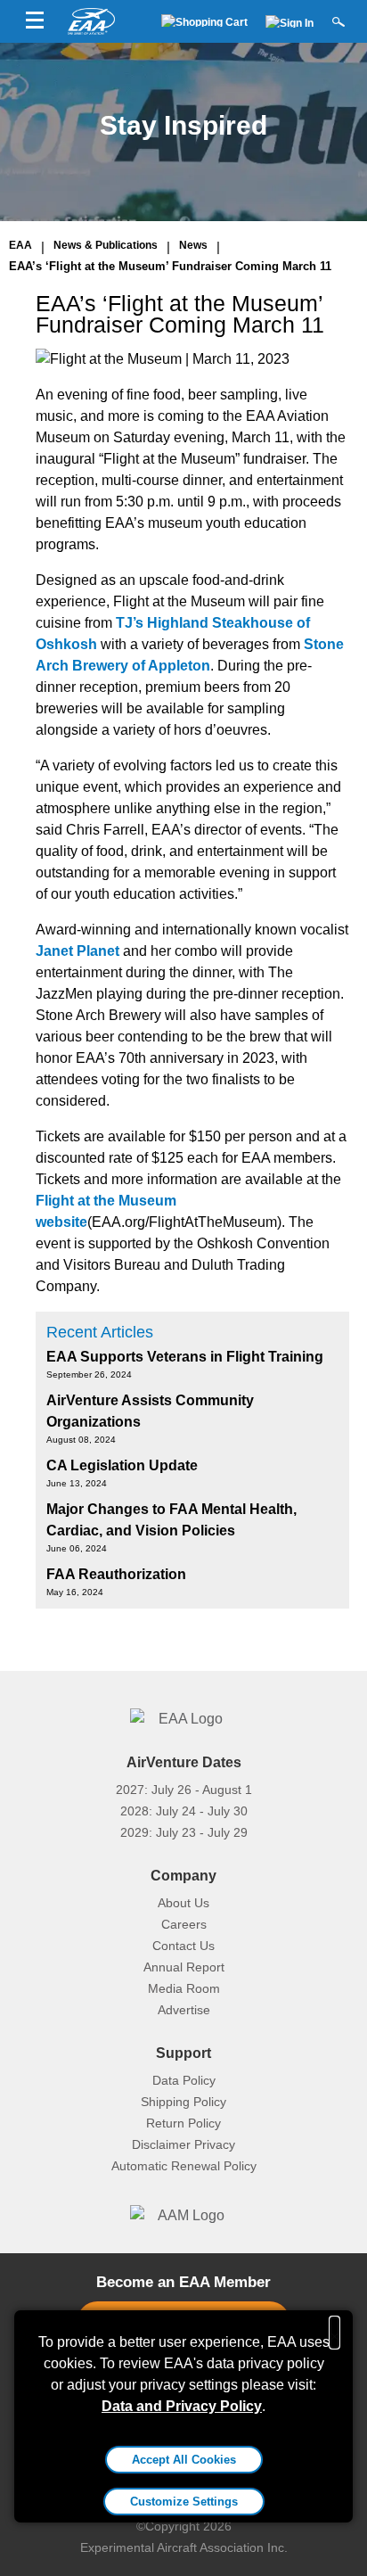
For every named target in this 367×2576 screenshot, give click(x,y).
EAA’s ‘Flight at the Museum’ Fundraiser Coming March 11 (170, 266)
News (193, 245)
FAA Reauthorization (116, 1574)
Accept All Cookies (184, 2460)
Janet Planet (77, 951)
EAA (20, 245)
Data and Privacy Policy (182, 2406)
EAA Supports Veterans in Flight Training (185, 1357)
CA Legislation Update (122, 1465)
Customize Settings (184, 2502)
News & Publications (106, 245)
